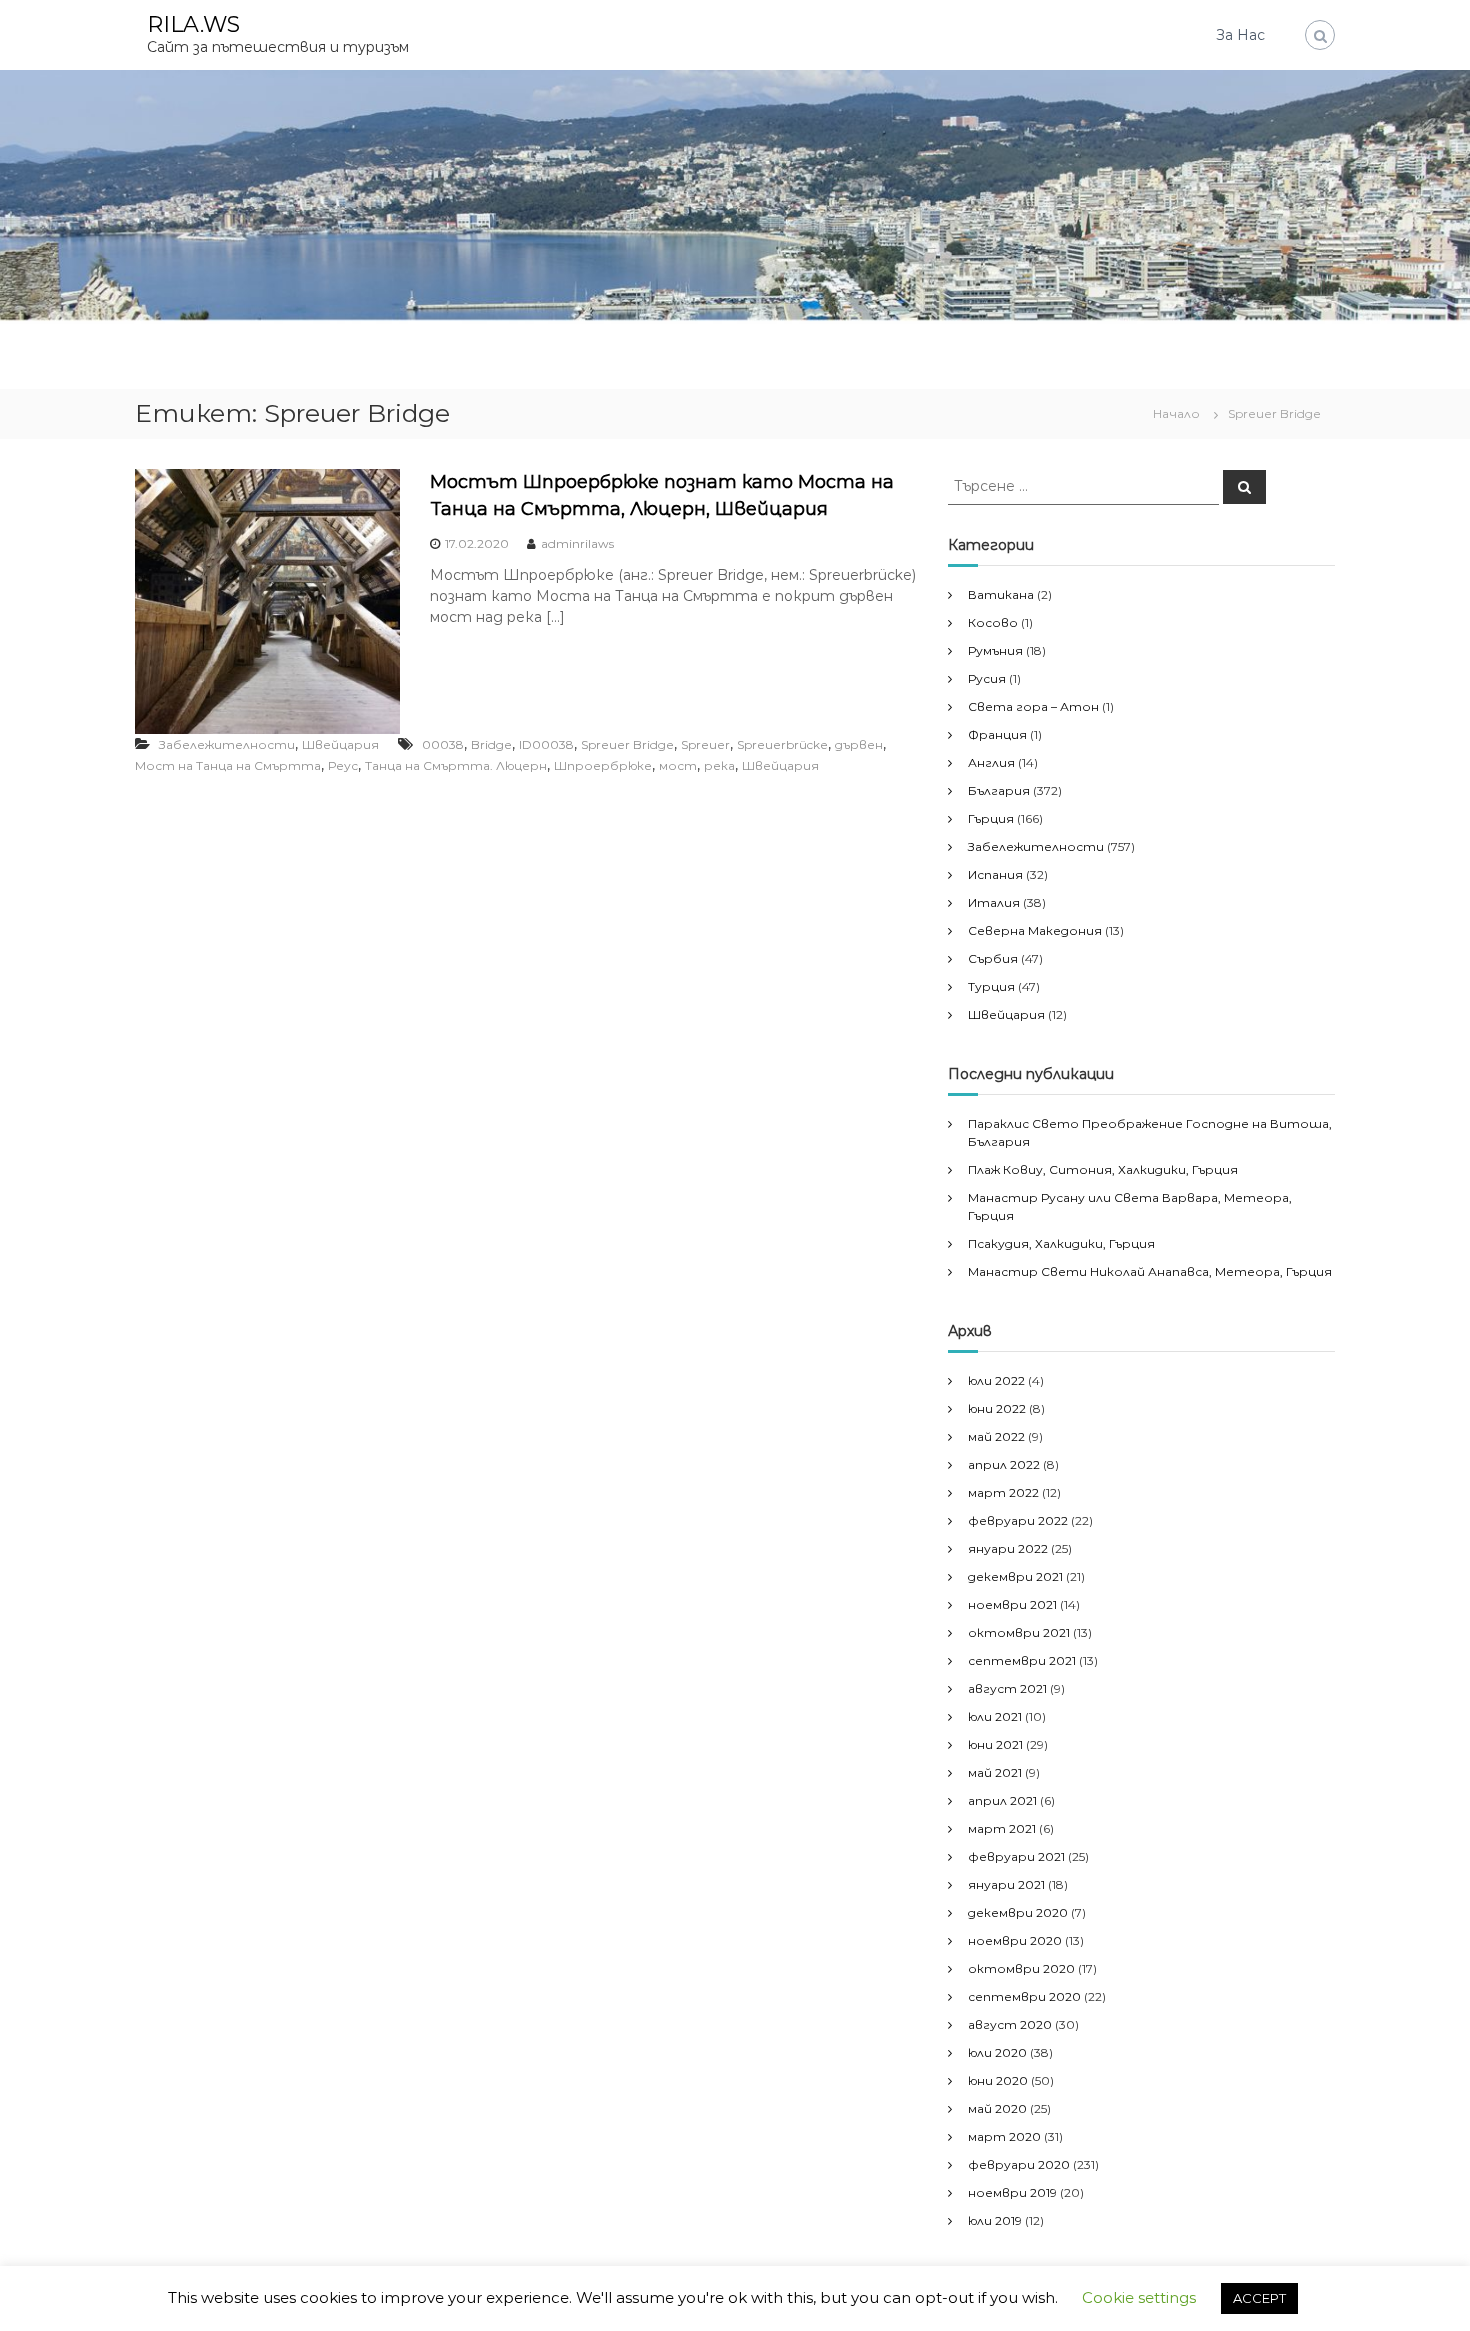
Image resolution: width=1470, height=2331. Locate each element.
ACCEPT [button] (1259, 2298)
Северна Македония (1035, 930)
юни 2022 (997, 1408)
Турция (991, 986)
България (999, 790)
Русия (987, 678)
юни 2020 (998, 2080)
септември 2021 (1022, 1660)
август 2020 (1010, 2024)
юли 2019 (995, 2220)
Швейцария (340, 744)
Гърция (991, 818)
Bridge (491, 744)
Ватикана (1001, 594)
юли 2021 (995, 1716)
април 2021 (1002, 1800)
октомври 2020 (1021, 1968)
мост (678, 765)
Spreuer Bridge (627, 744)
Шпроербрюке (603, 765)
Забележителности (227, 744)
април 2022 (1004, 1464)
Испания (995, 874)
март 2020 (1004, 2136)
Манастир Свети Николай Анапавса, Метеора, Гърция (1150, 1271)
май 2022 (996, 1436)
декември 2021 (1015, 1576)
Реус (343, 765)
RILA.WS (193, 24)
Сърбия (993, 958)
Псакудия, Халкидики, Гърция (1061, 1243)
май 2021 (995, 1772)
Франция (997, 734)
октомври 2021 (1019, 1632)
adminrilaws (577, 543)
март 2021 (1002, 1828)
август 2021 (1007, 1688)
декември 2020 (1018, 1912)
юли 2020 (997, 2052)
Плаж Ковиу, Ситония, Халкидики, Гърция (1103, 1169)
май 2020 (997, 2108)
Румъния (995, 650)
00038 (443, 744)
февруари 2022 (1018, 1520)
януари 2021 (1006, 1884)
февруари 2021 (1016, 1856)
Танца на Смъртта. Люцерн (456, 765)
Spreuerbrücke (782, 744)
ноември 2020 (1015, 1940)
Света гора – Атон (1033, 706)
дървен (859, 744)
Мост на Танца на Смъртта (228, 765)
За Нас (1240, 35)
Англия (991, 762)
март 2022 (1003, 1492)
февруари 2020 (1019, 2164)
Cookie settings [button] (1139, 2297)
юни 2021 (995, 1744)
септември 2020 (1024, 1996)
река (719, 765)
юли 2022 (996, 1380)
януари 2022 (1008, 1548)
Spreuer (705, 744)
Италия (994, 902)
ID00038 (546, 744)
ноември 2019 (1012, 2192)
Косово (993, 622)
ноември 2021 (1012, 1604)
